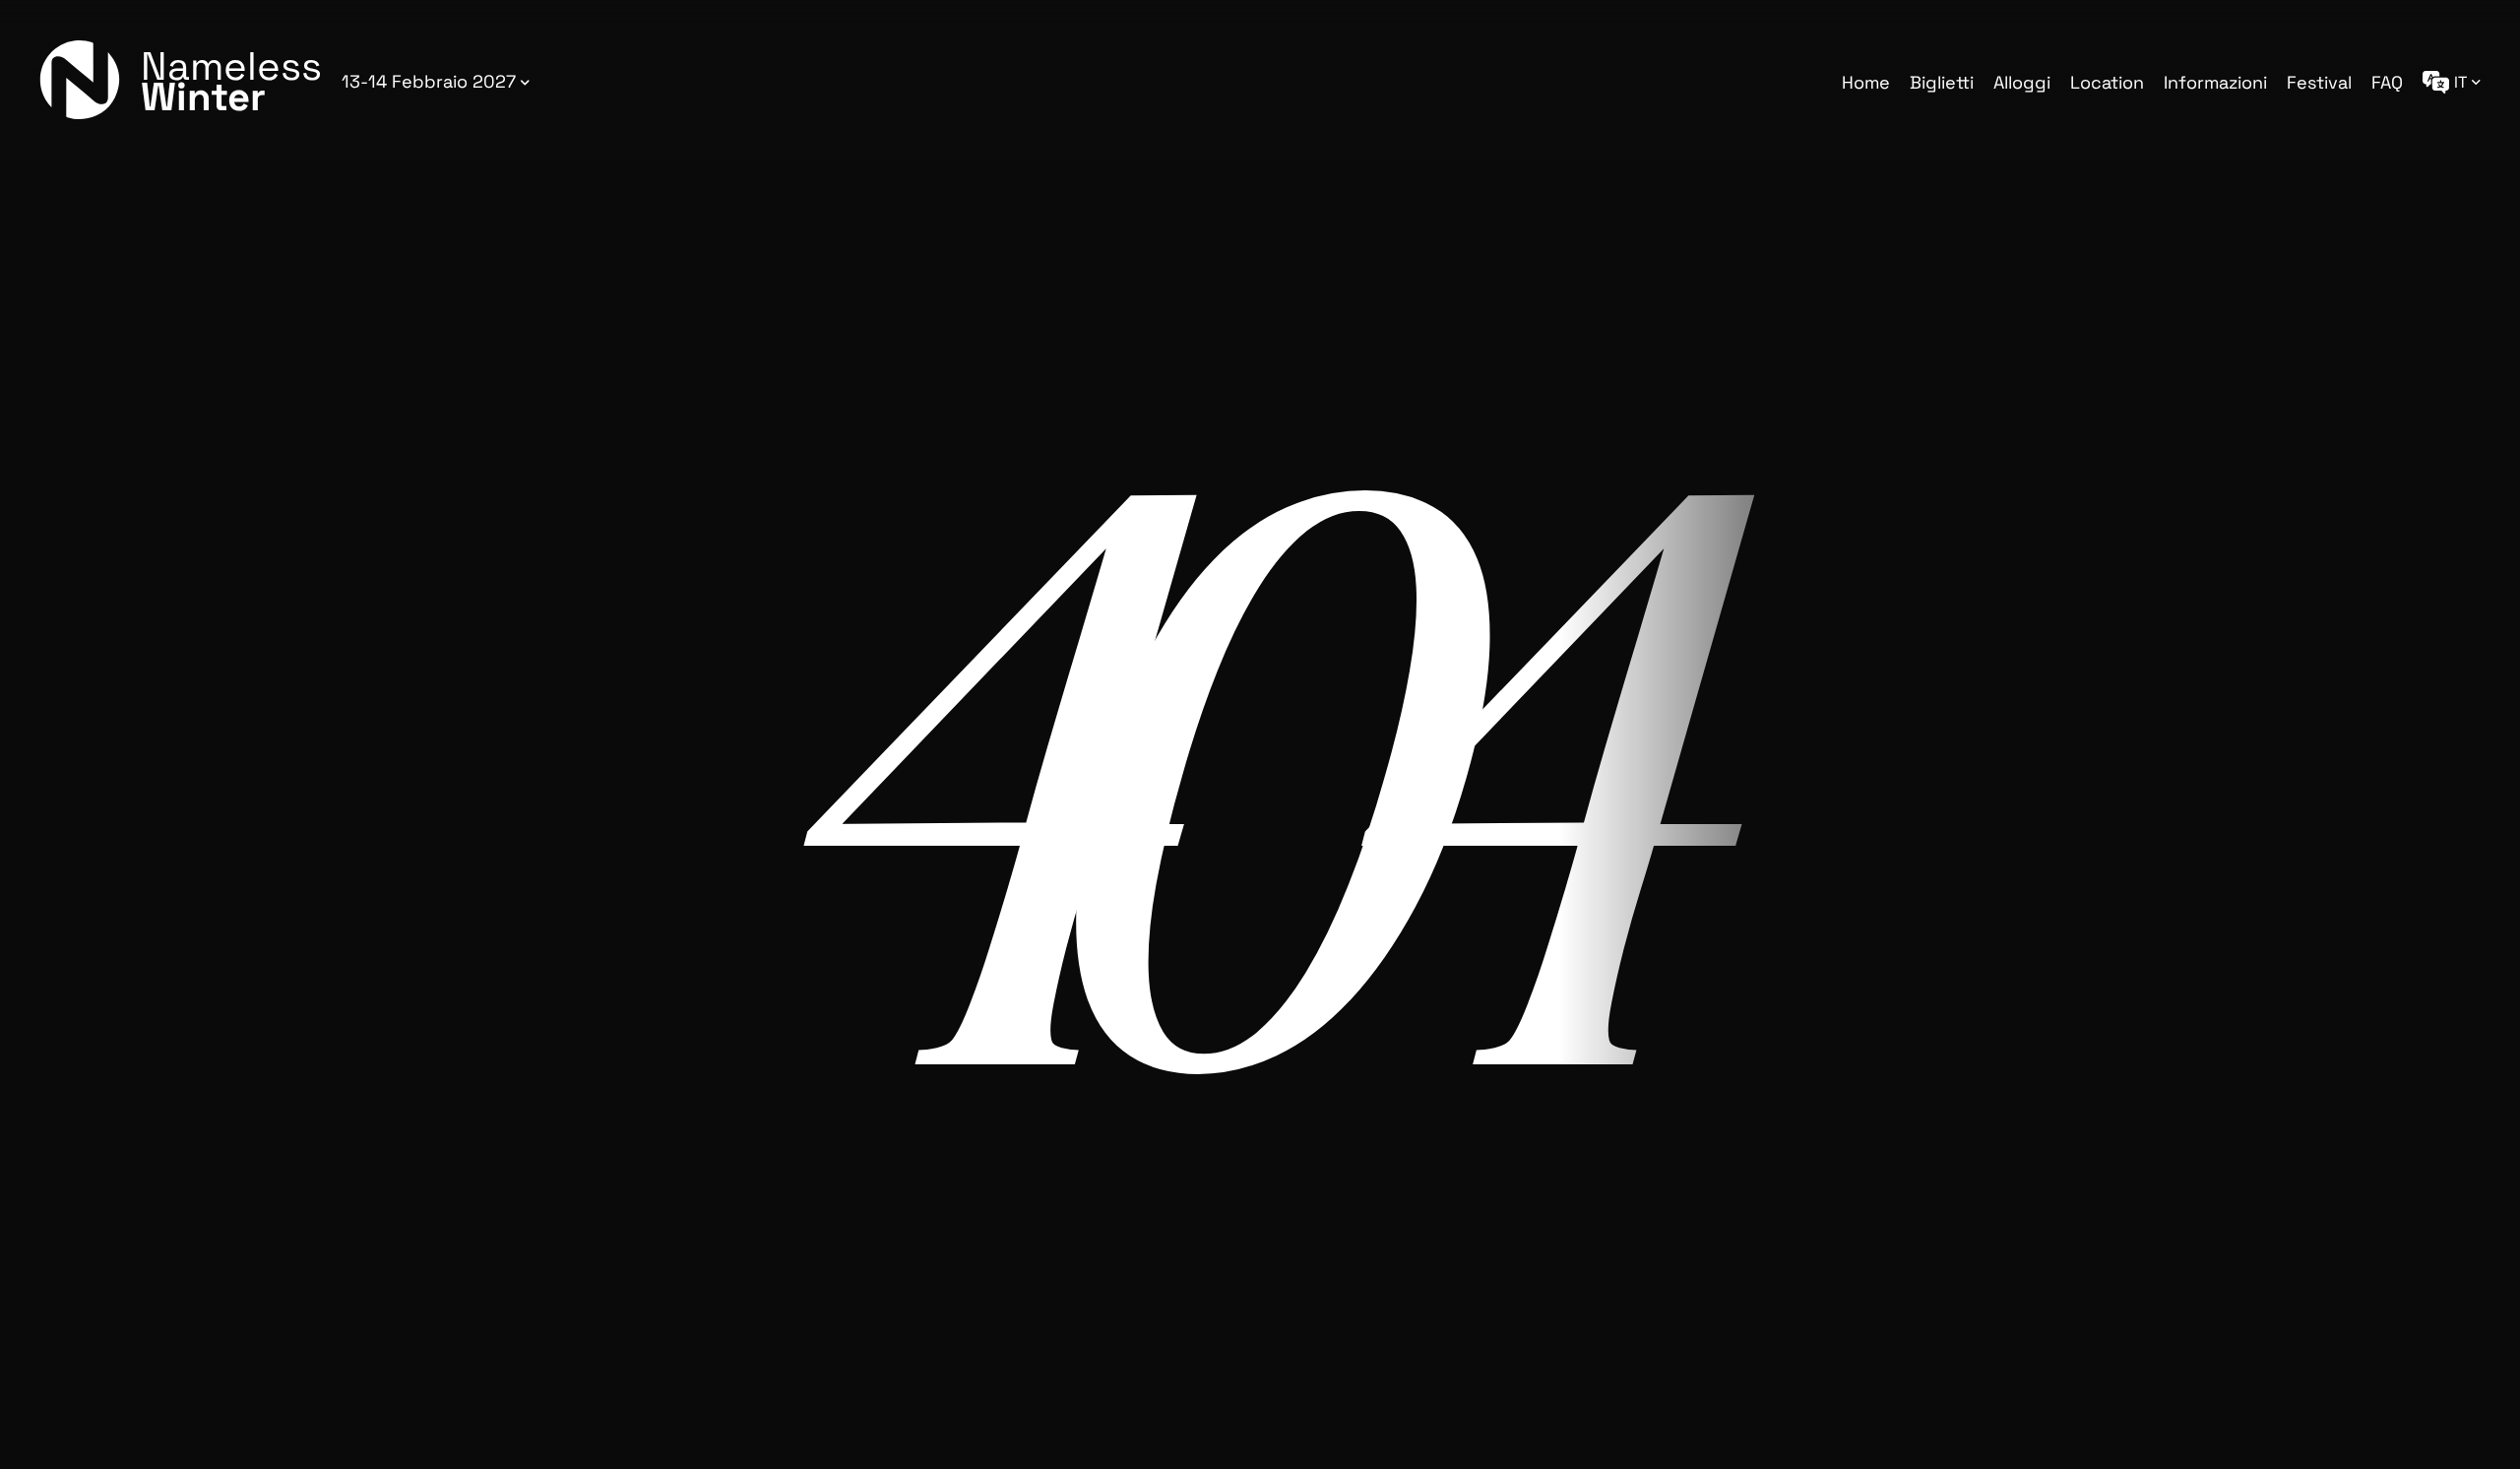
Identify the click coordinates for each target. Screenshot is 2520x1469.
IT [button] (2460, 82)
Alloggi (2022, 82)
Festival (2319, 82)
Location (2107, 82)
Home (1866, 82)
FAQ (2387, 82)
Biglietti (1942, 82)
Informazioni (2215, 82)
